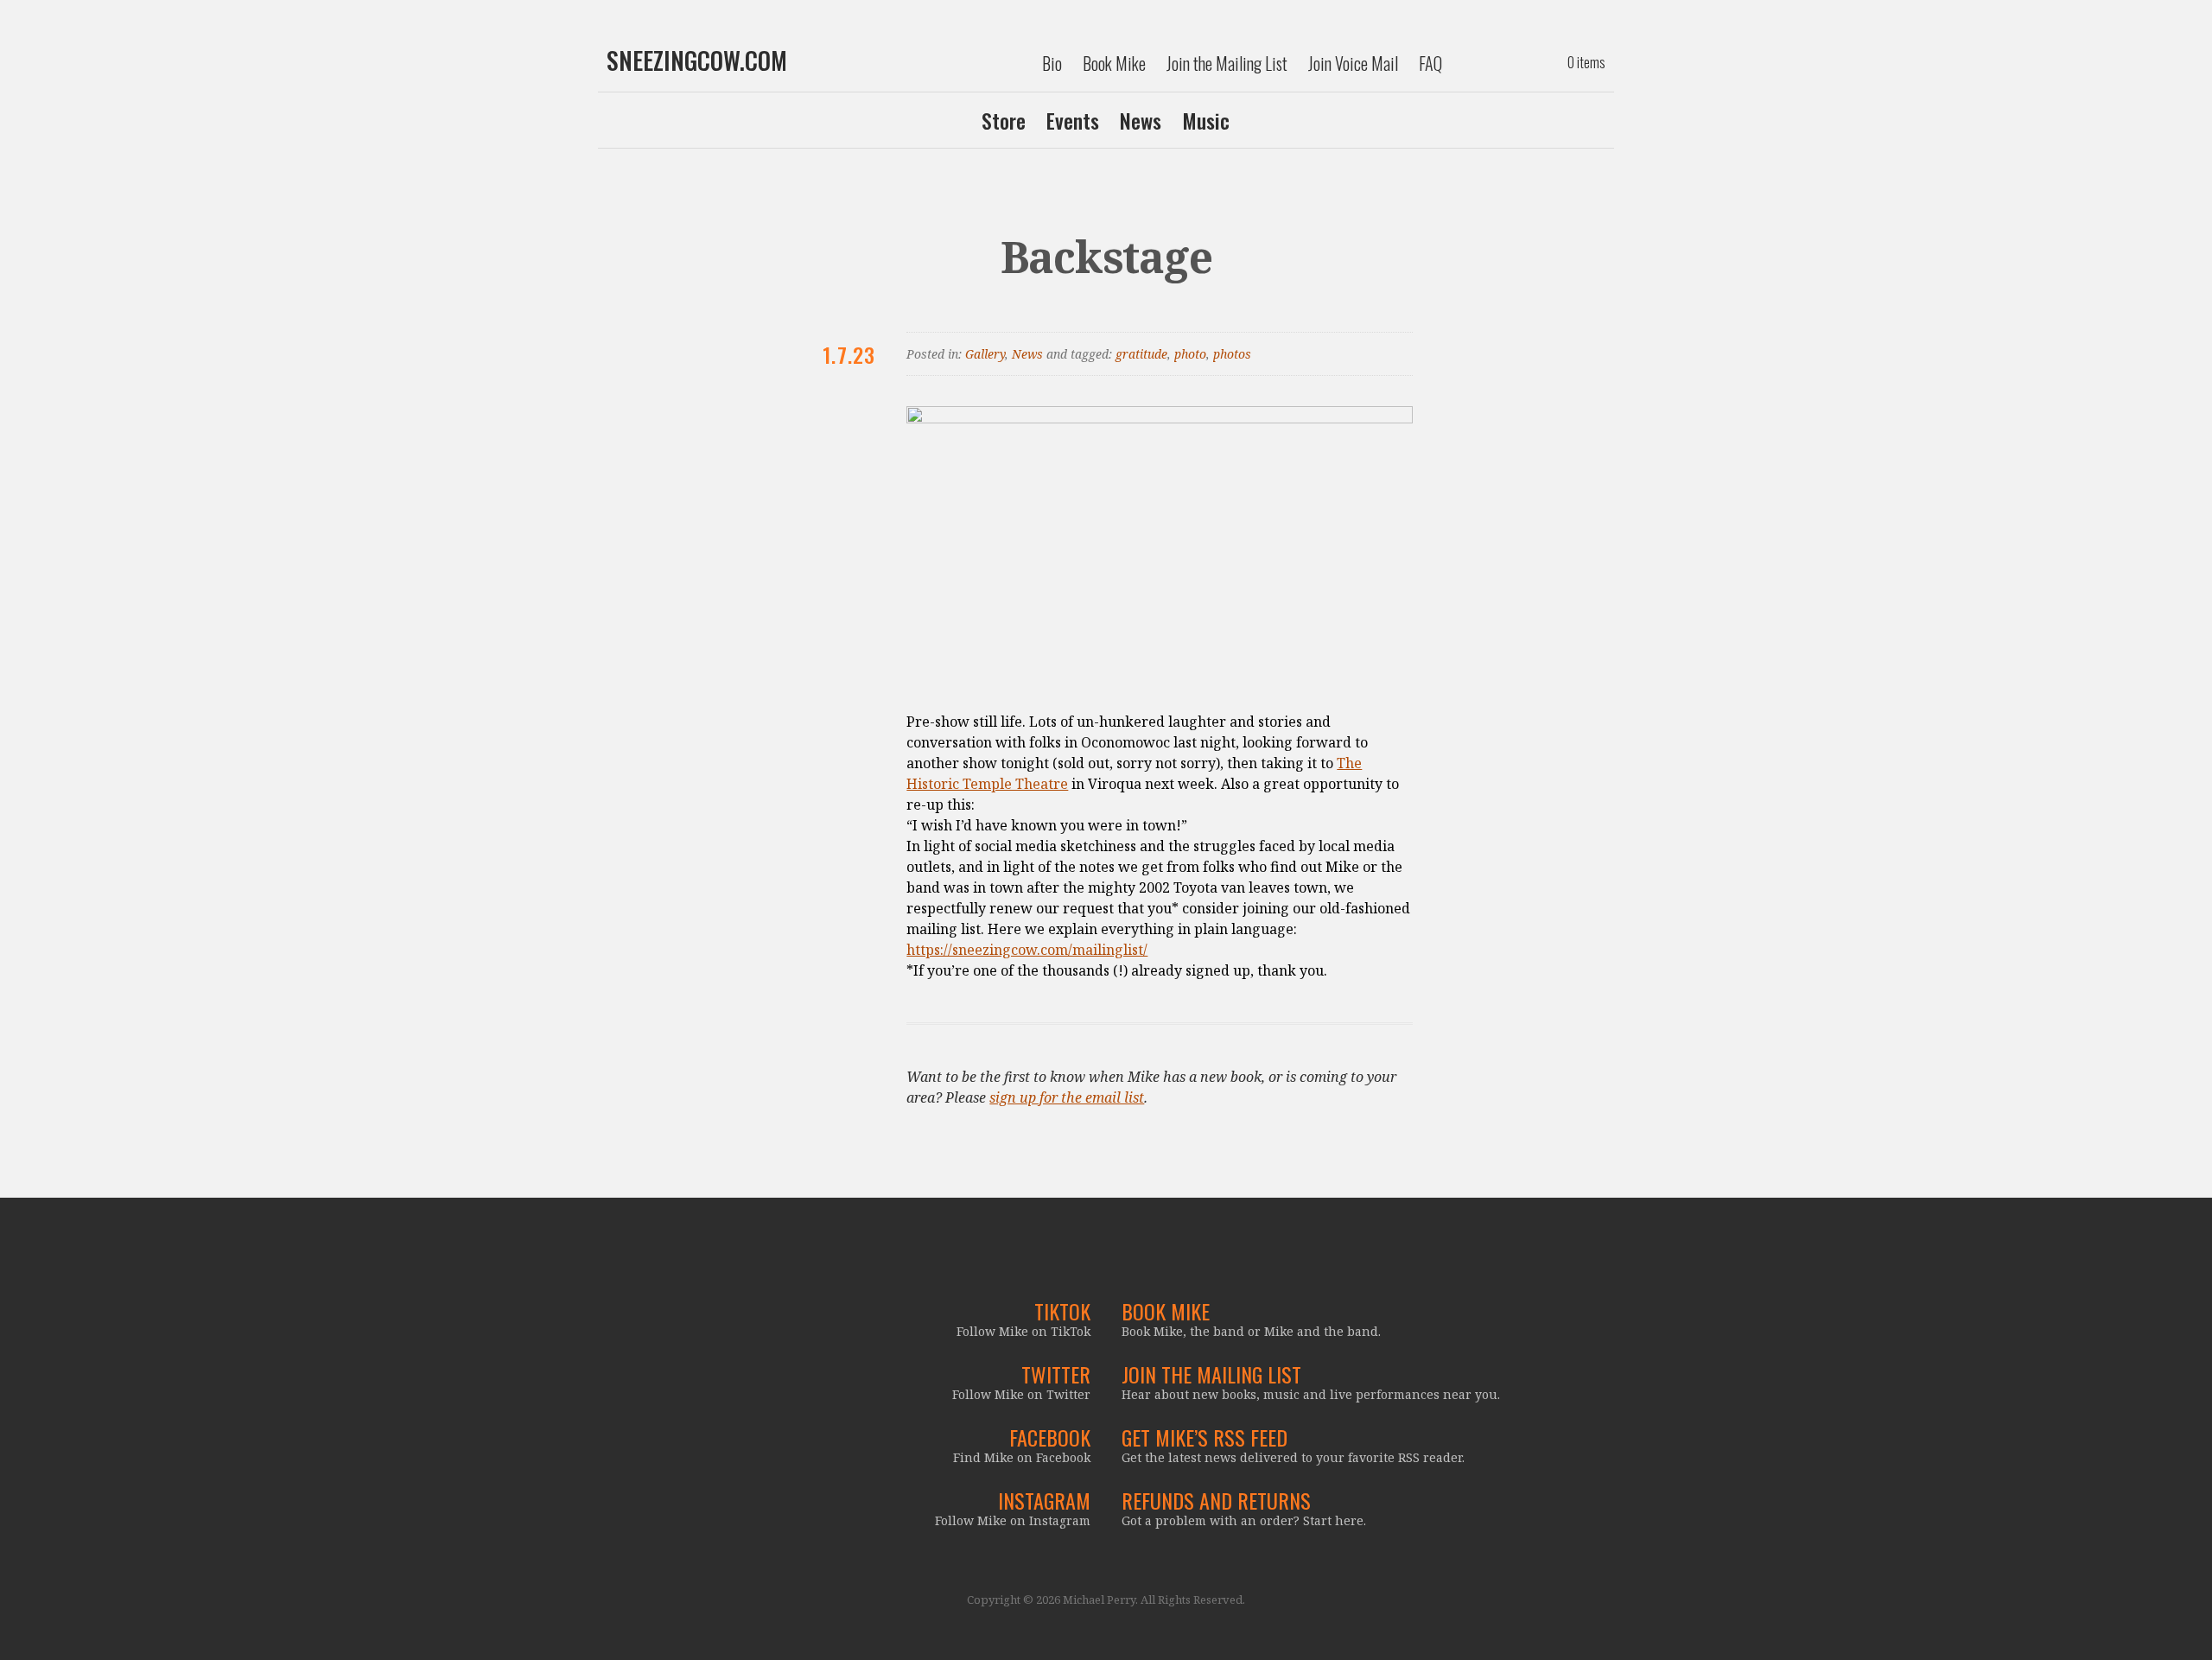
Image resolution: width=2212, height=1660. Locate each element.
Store (1004, 120)
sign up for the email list (1067, 1097)
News (1141, 120)
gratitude (1141, 354)
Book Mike (1114, 63)
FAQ (1430, 63)
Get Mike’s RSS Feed (1205, 1437)
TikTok (1062, 1311)
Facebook (1050, 1437)
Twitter (1056, 1374)
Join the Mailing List (1227, 63)
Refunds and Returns (1216, 1500)
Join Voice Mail (1353, 63)
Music (1206, 120)
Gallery (985, 354)
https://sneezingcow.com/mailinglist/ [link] (1027, 950)
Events (1073, 120)
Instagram (1044, 1500)
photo (1190, 354)
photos (1232, 354)
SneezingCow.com (697, 60)
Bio (1052, 63)
